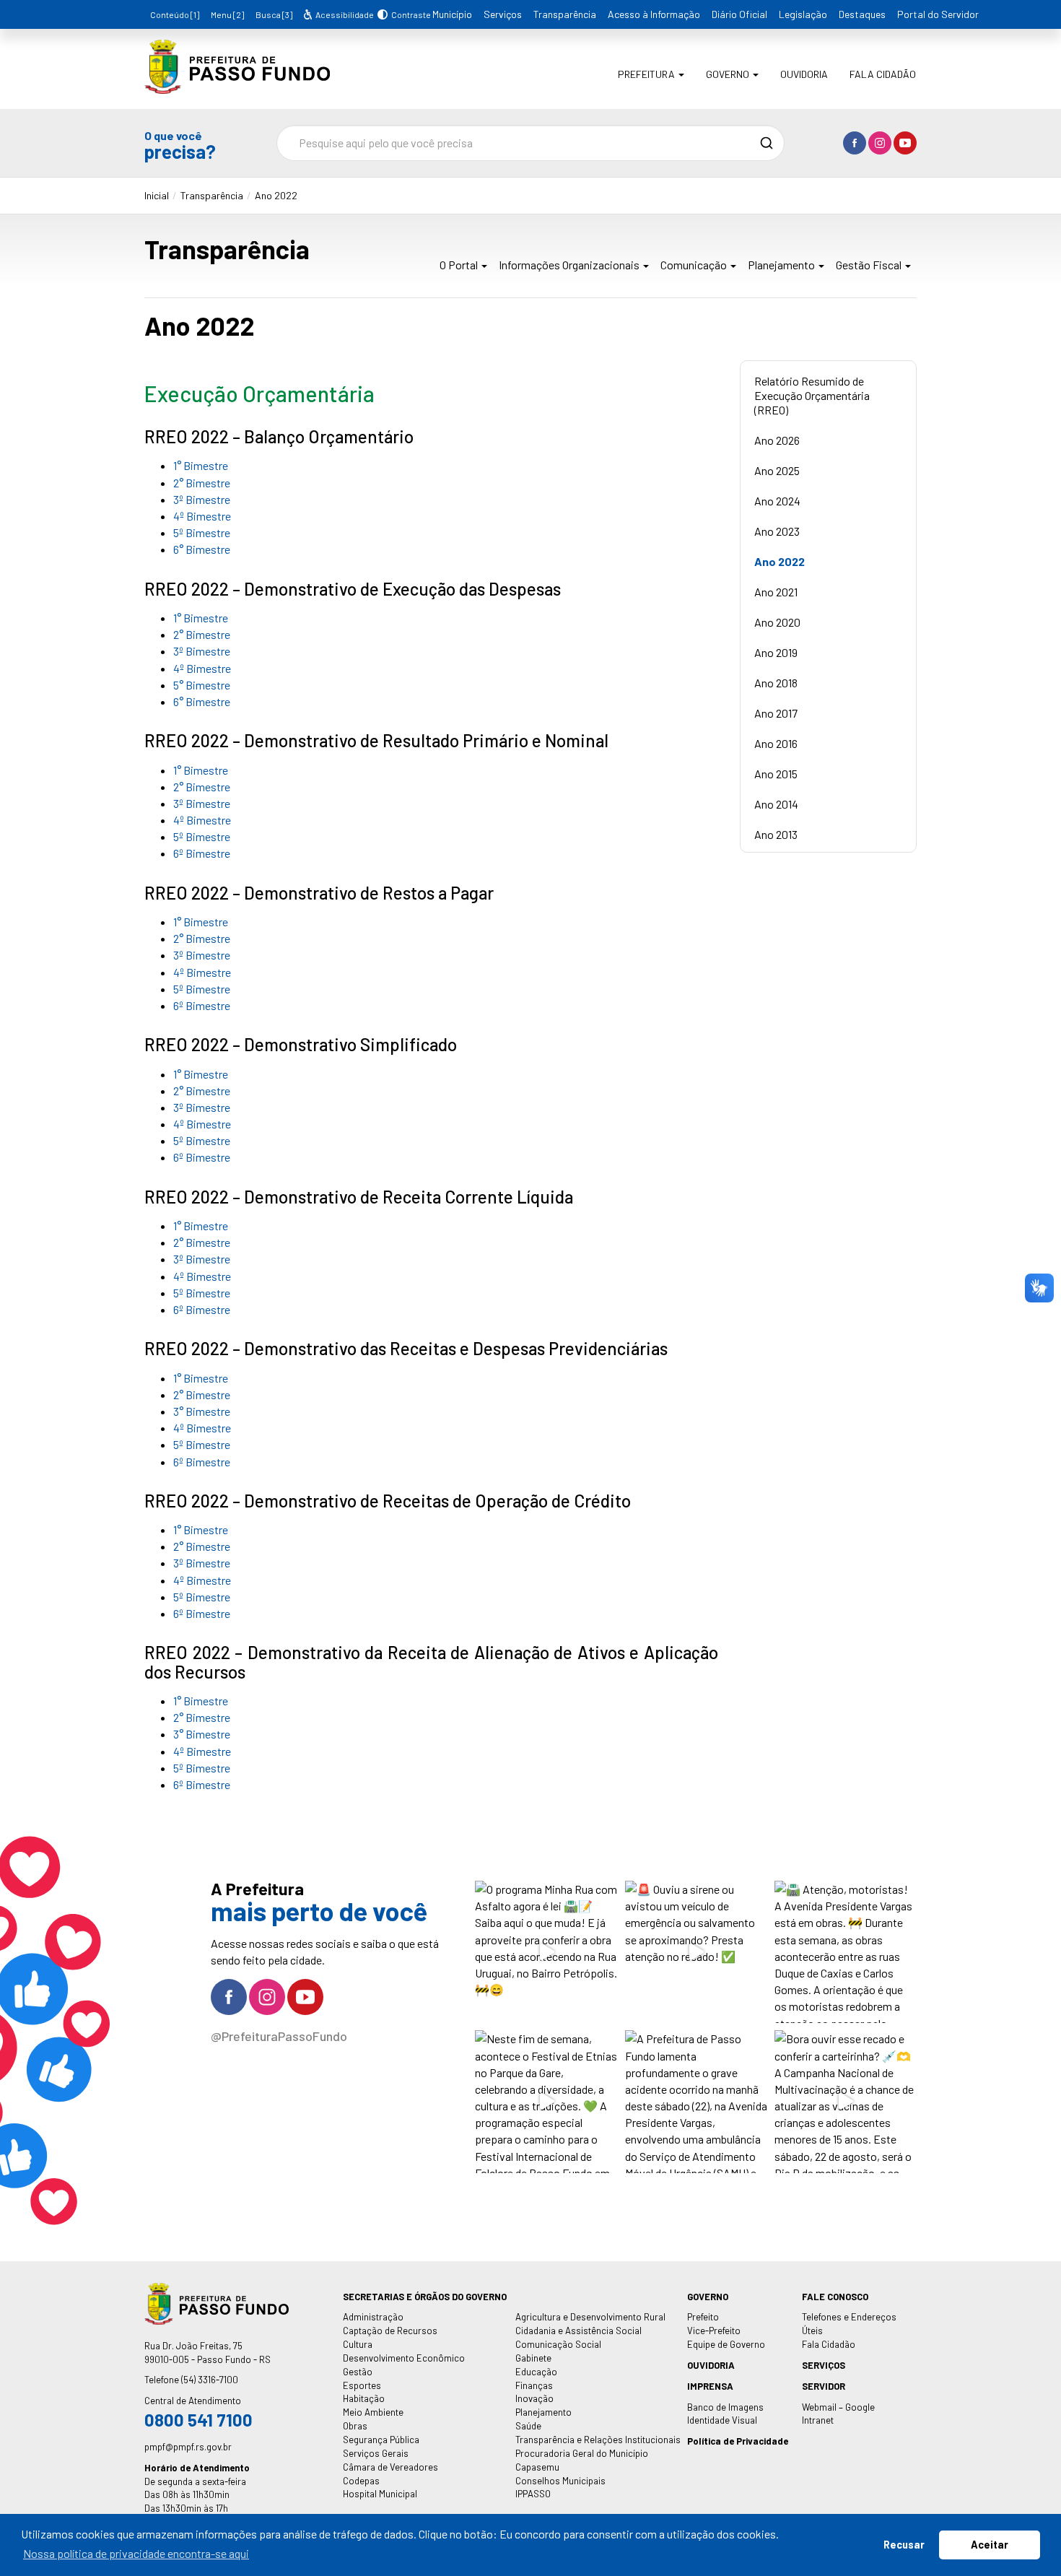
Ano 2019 (776, 652)
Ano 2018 (776, 683)
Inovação (534, 2398)
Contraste (409, 14)
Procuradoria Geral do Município (582, 2453)
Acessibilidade (344, 14)
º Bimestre (205, 1613)
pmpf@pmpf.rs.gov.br (188, 2447)
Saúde (528, 2426)
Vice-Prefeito (714, 2331)
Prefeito (703, 2317)
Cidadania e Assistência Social (578, 2331)
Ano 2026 (777, 440)
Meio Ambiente (373, 2412)
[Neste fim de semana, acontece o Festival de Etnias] (546, 2101)
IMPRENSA (710, 2386)
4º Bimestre (202, 516)
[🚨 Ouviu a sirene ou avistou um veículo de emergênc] (696, 1952)
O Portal (460, 265)
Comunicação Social (558, 2344)
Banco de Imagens (725, 2407)
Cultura (358, 2344)
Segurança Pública (381, 2440)
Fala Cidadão (883, 74)
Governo (729, 74)
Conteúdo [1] (175, 14)
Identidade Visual (722, 2420)
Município (452, 14)
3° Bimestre (202, 1411)
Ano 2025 (777, 470)
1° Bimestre (201, 465)
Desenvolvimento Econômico (404, 2358)
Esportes (362, 2385)
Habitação (364, 2398)
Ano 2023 (777, 531)
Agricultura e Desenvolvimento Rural (590, 2317)
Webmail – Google (838, 2407)
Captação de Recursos (390, 2331)
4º (180, 820)
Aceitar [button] (990, 2545)
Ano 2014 (776, 804)
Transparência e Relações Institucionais (598, 2440)
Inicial (157, 195)
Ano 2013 (776, 834)
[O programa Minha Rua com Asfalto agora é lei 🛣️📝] (546, 1952)
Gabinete (533, 2358)
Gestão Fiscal (870, 265)
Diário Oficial (739, 14)
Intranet (818, 2420)
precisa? (180, 145)
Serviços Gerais (376, 2453)
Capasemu (537, 2467)
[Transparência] (237, 83)
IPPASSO (533, 2494)
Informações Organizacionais (570, 265)
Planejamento (782, 265)
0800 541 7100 (198, 2420)
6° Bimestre (202, 549)
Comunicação (695, 265)
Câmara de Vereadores (390, 2467)
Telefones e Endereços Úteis (849, 2324)
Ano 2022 (276, 195)
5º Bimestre (202, 532)
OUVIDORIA (711, 2365)
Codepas (361, 2481)
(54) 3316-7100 (210, 2380)
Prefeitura (647, 74)
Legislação (803, 14)
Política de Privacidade (738, 2441)
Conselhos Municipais (560, 2481)
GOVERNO (708, 2297)
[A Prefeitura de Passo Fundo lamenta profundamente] (696, 2101)
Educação (536, 2372)
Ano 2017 (776, 713)
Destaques (862, 14)
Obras (355, 2426)
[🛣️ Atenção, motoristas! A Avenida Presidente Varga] (846, 1952)
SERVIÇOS (824, 2365)
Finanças (534, 2385)
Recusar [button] (904, 2545)
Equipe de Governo (726, 2344)
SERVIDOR (824, 2386)
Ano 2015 (776, 774)
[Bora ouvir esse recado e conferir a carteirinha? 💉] (846, 2101)
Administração (373, 2317)
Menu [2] (227, 14)
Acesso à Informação (654, 14)
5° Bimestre (202, 685)
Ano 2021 (776, 592)
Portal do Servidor (938, 14)
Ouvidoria (804, 74)
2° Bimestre (202, 483)
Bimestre (209, 820)
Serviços (503, 14)
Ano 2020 (777, 622)
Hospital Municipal (380, 2494)
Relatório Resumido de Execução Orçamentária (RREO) (812, 395)
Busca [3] (274, 14)
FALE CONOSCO (835, 2297)
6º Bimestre (202, 853)
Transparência (565, 14)
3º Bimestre (202, 499)
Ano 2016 (776, 743)
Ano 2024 (777, 501)
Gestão (358, 2372)
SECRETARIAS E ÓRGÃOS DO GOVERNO (425, 2297)
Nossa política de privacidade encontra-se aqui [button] (136, 2553)
